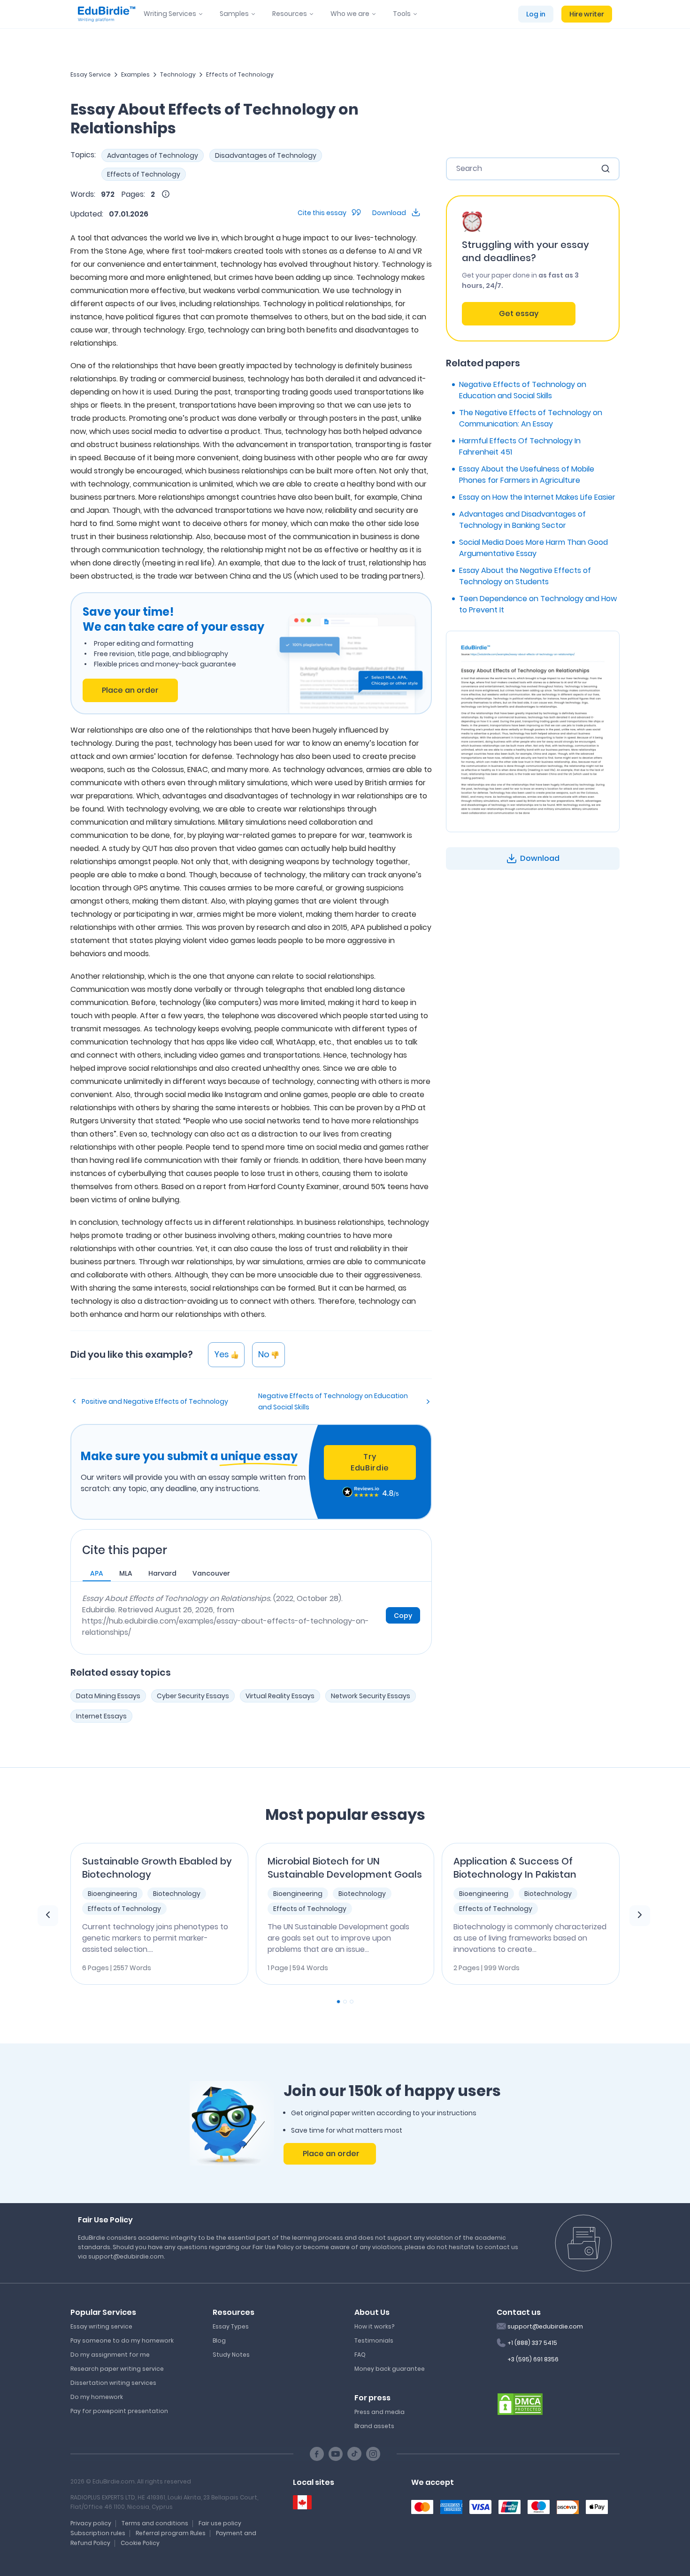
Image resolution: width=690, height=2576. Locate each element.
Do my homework (97, 2397)
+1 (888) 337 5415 (532, 2343)
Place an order (130, 690)
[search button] (606, 169)
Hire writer (587, 14)
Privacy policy (91, 2523)
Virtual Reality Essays (280, 1696)
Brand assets (374, 2426)
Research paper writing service (117, 2369)
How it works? (374, 2326)
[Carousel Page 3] (352, 2002)
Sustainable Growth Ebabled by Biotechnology (157, 1868)
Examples (135, 74)
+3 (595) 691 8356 (533, 2359)
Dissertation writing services (113, 2383)
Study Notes (231, 2355)
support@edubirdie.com (545, 2326)
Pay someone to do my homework (122, 2340)
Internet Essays (101, 1716)
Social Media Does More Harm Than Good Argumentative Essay (533, 548)
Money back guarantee (390, 2369)
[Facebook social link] (317, 2454)
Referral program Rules (171, 2533)
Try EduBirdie (370, 1462)
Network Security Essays (371, 1696)
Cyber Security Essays (193, 1696)
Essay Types (231, 2326)
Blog (219, 2340)
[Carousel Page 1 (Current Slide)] (338, 2002)
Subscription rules (98, 2533)
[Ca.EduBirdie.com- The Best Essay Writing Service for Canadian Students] (302, 2503)
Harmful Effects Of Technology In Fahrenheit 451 (520, 446)
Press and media (379, 2412)
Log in (536, 14)
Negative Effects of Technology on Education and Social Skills (333, 1401)
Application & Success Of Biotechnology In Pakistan (515, 1868)
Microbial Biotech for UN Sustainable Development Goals (345, 1868)
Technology (178, 74)
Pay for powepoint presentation (119, 2411)
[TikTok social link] (354, 2454)
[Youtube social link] (336, 2454)
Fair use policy (220, 2523)
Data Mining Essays (108, 1696)
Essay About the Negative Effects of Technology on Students (525, 576)
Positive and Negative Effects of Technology (155, 1401)
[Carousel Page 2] (345, 2002)
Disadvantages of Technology (266, 155)
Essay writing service (101, 2326)
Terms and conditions (155, 2523)
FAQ (360, 2355)
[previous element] (48, 1916)
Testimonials (374, 2340)
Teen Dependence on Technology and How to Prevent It (538, 604)
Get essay (519, 313)
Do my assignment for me (110, 2355)
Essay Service (91, 74)
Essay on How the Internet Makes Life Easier (537, 497)
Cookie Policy (140, 2543)
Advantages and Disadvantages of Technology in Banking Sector (522, 520)
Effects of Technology (240, 74)
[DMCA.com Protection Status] (520, 2403)
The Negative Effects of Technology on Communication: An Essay (531, 418)
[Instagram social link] (373, 2454)
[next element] (640, 1916)
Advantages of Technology (153, 155)
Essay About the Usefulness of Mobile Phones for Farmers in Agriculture (527, 475)
